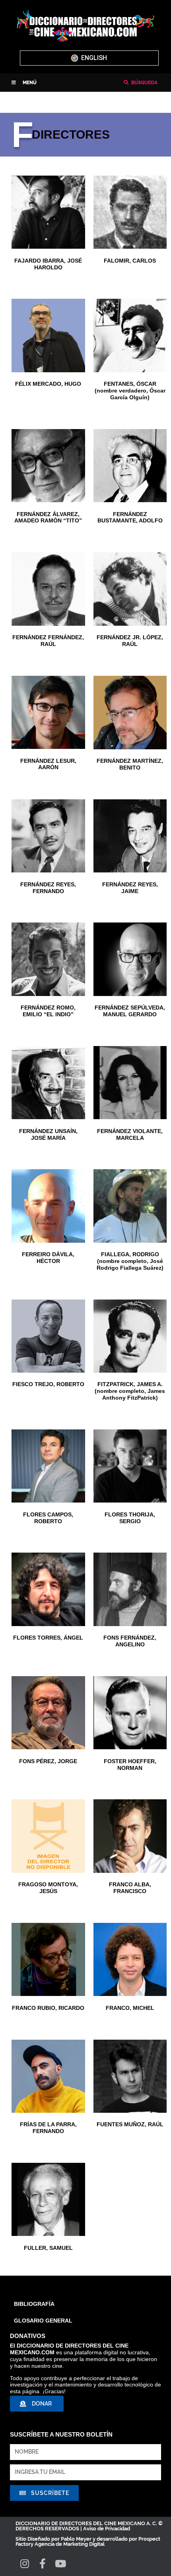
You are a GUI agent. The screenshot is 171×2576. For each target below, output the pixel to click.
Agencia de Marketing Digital (70, 2544)
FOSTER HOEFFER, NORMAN (130, 1765)
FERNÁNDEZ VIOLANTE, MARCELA (130, 1134)
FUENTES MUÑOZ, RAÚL (130, 2124)
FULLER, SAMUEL (48, 2248)
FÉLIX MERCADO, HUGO (48, 384)
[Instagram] (24, 2563)
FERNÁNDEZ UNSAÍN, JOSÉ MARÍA (48, 1134)
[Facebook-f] (42, 2563)
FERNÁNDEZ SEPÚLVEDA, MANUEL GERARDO (130, 1011)
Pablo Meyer (76, 2539)
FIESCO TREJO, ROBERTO (48, 1384)
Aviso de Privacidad (107, 2529)
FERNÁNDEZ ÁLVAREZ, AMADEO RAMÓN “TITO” (48, 517)
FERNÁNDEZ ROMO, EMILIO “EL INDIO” (48, 1011)
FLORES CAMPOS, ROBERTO (48, 1518)
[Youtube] (60, 2563)
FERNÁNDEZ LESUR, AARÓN (48, 764)
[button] (24, 83)
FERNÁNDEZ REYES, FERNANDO (48, 888)
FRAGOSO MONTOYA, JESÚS (48, 1888)
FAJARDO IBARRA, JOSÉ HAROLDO (48, 264)
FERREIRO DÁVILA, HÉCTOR (48, 1258)
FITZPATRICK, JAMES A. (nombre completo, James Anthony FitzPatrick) (130, 1391)
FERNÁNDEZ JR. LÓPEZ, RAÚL (130, 641)
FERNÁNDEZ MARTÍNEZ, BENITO (130, 764)
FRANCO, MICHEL (130, 2008)
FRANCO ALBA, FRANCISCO (130, 1888)
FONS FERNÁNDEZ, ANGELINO (130, 1641)
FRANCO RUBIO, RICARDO (48, 2008)
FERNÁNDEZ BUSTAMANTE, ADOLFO (130, 517)
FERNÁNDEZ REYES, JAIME (130, 888)
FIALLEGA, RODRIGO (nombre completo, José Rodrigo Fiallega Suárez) (130, 1261)
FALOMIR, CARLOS (130, 261)
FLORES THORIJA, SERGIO (130, 1518)
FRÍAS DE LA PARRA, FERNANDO (48, 2128)
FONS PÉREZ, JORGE (48, 1761)
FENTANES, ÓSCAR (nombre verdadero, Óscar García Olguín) (130, 391)
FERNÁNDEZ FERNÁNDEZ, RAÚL (48, 641)
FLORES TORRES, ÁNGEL (48, 1638)
